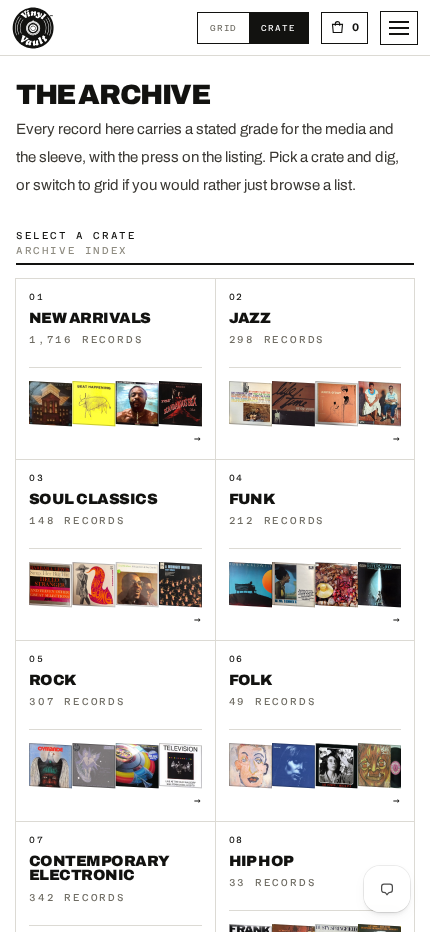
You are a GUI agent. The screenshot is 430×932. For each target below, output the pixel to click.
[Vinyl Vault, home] (33, 28)
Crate (284, 27)
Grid (229, 27)
